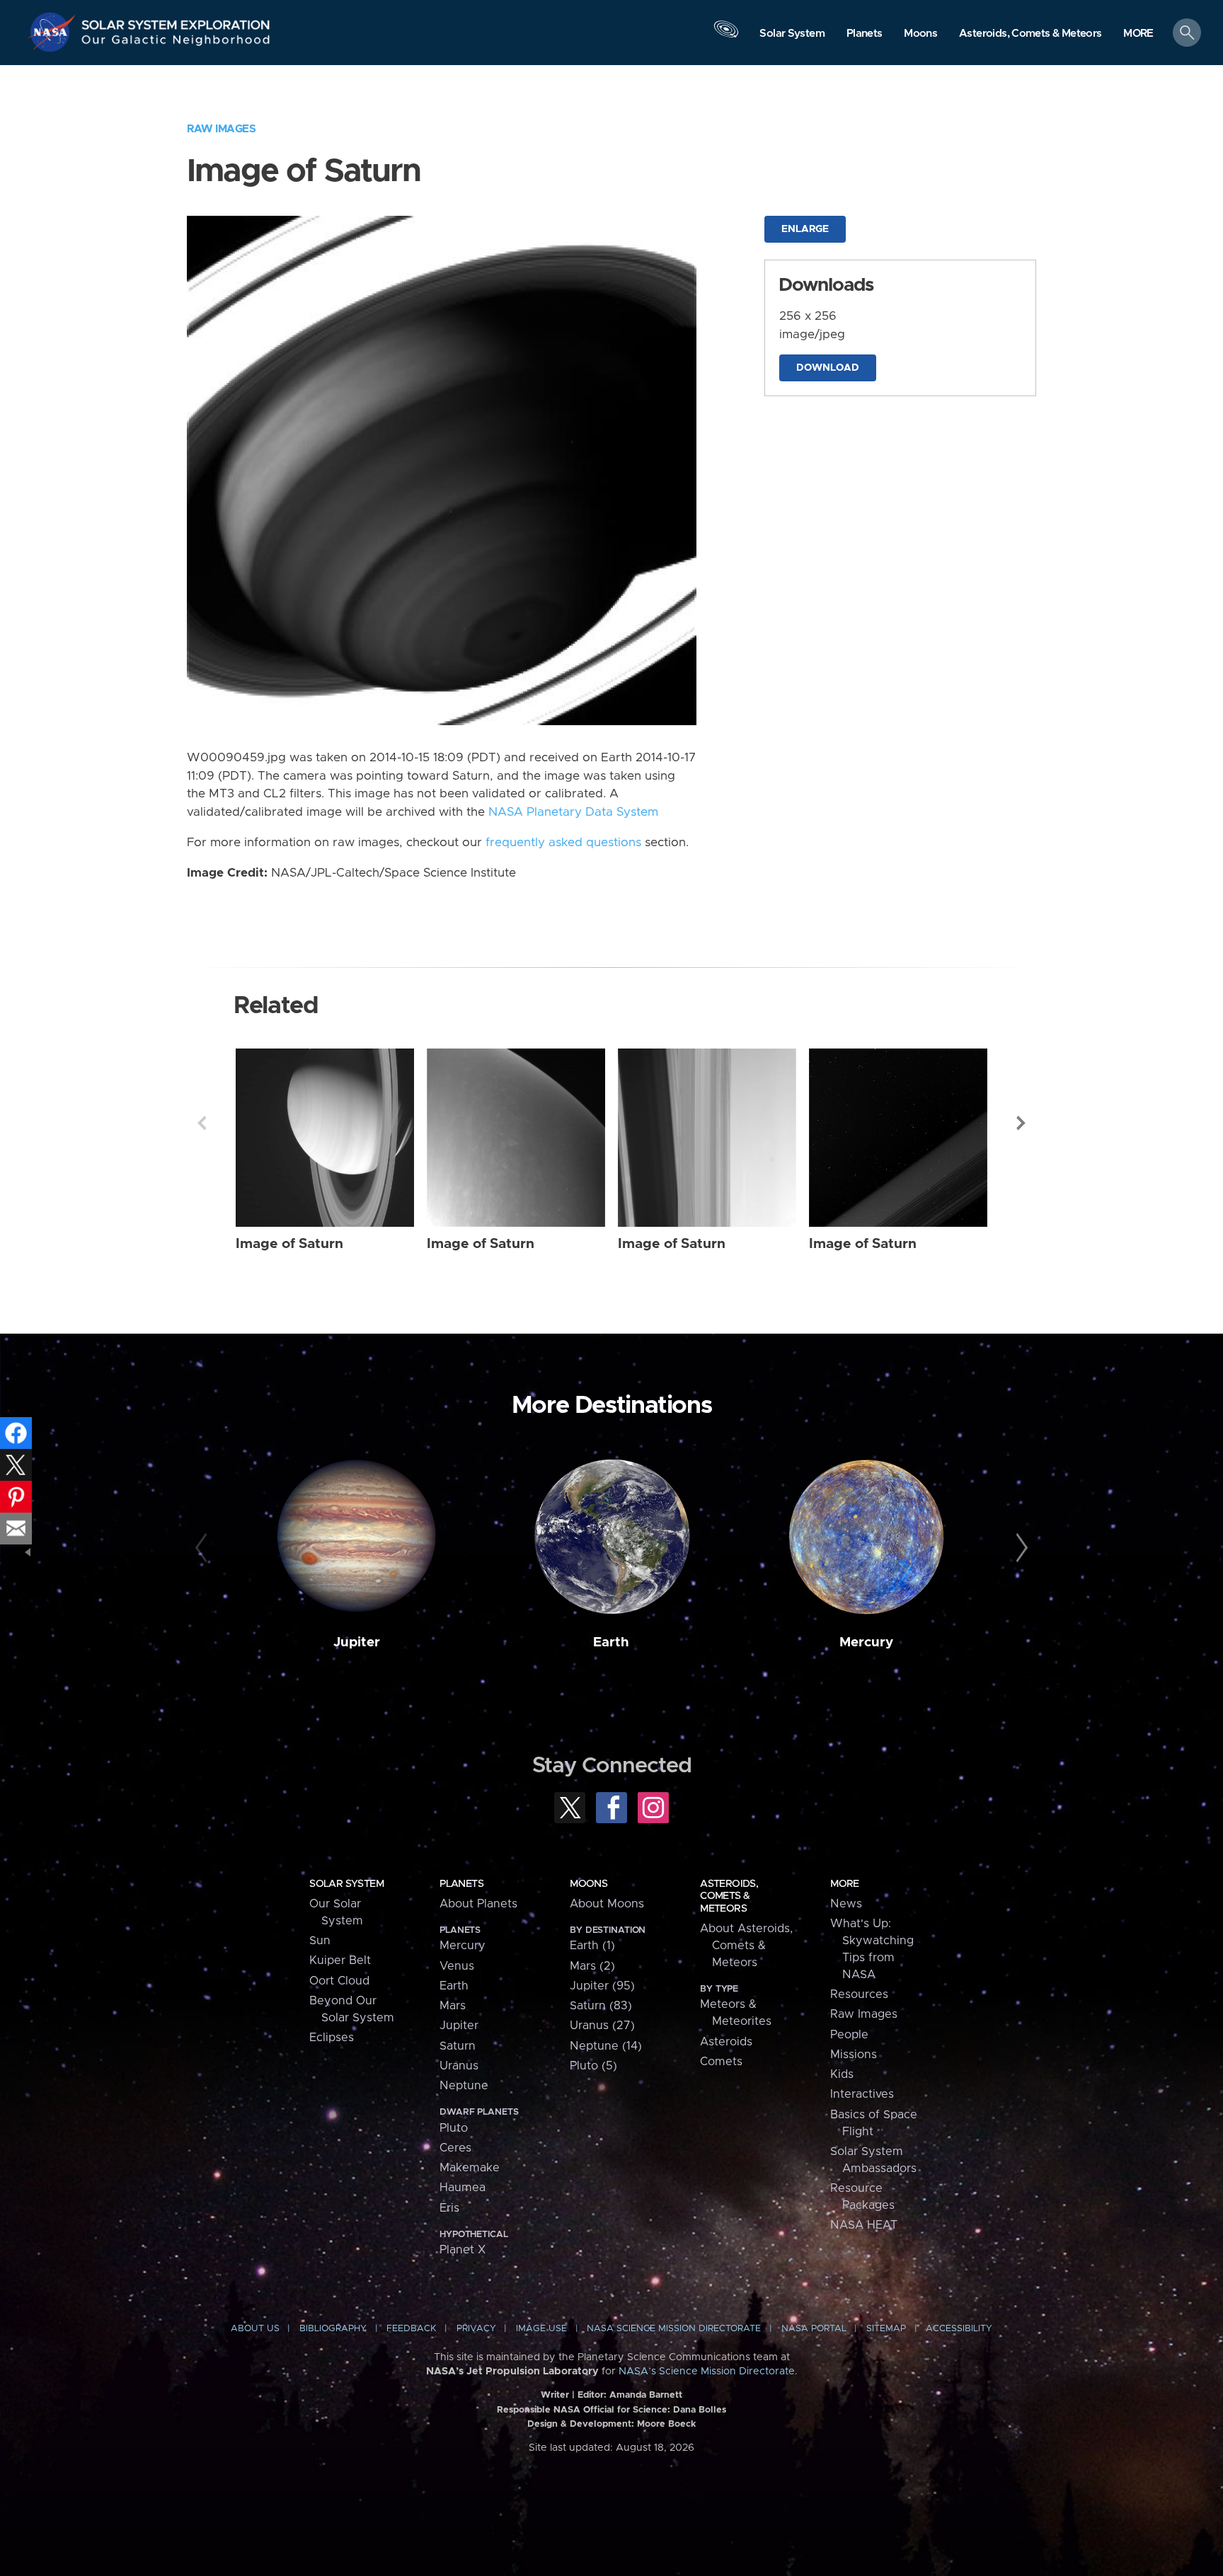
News (846, 1904)
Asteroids (726, 2042)
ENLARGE (805, 229)
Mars (453, 2006)
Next (1021, 1123)
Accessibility (959, 2329)
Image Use (541, 2329)
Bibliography (333, 2329)
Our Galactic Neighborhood (176, 43)
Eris (449, 2208)
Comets (721, 2062)
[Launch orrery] (726, 36)
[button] (1138, 34)
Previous (202, 1123)
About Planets (478, 1904)
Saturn (458, 2046)
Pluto (454, 2128)
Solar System (346, 1884)
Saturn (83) (601, 2006)
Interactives (862, 2094)
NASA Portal (814, 2329)
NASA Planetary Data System (573, 812)
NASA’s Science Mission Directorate (707, 2372)
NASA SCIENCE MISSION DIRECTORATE (674, 2329)
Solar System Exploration (176, 21)
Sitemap (886, 2329)
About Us (255, 2329)
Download (828, 368)
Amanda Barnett (646, 2395)
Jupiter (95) (602, 1986)
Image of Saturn (289, 1244)
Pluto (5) (593, 2066)
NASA (54, 32)
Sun (320, 1941)
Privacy (476, 2329)
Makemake (470, 2168)
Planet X (463, 2250)
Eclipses (332, 2038)
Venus (457, 1966)
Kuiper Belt (340, 1960)
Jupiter (357, 1642)
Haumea (463, 2188)
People (849, 2035)
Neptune (464, 2086)
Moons (588, 1884)
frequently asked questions (563, 843)
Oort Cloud (339, 1981)
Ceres (455, 2148)
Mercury (866, 1642)
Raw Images (221, 129)
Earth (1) (592, 1946)
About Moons (607, 1904)
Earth (611, 1642)
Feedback (411, 2329)
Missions (854, 2055)
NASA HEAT (864, 2225)
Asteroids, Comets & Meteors (729, 1896)
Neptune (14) (606, 2046)
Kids (842, 2074)
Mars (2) (592, 1966)
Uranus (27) (602, 2026)
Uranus (459, 2066)
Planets (461, 1884)
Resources (859, 1994)
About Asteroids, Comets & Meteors (746, 1946)
